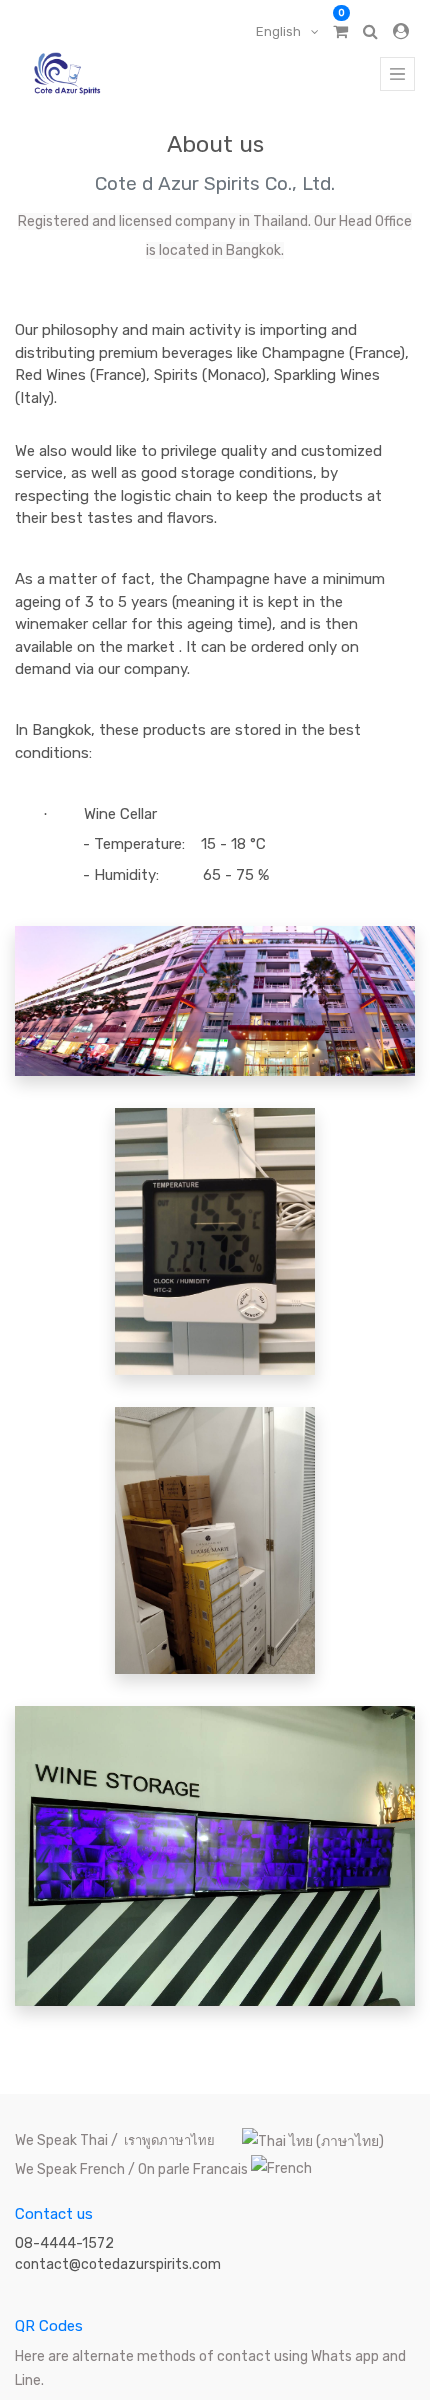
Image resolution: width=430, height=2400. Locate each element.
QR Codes (49, 2326)
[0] (340, 32)
